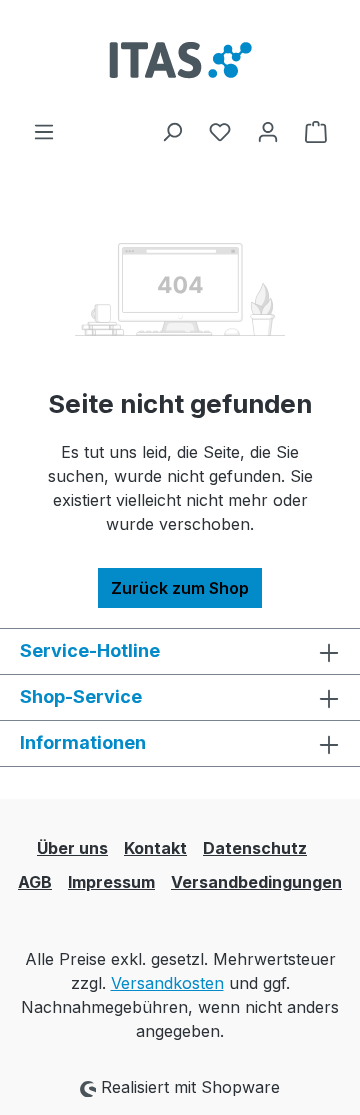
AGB (35, 882)
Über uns (72, 848)
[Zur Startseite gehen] (180, 59)
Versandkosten (167, 983)
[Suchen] (172, 131)
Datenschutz (255, 848)
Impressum (111, 882)
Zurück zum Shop (180, 588)
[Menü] (44, 131)
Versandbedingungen (256, 882)
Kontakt (155, 848)
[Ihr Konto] (268, 131)
